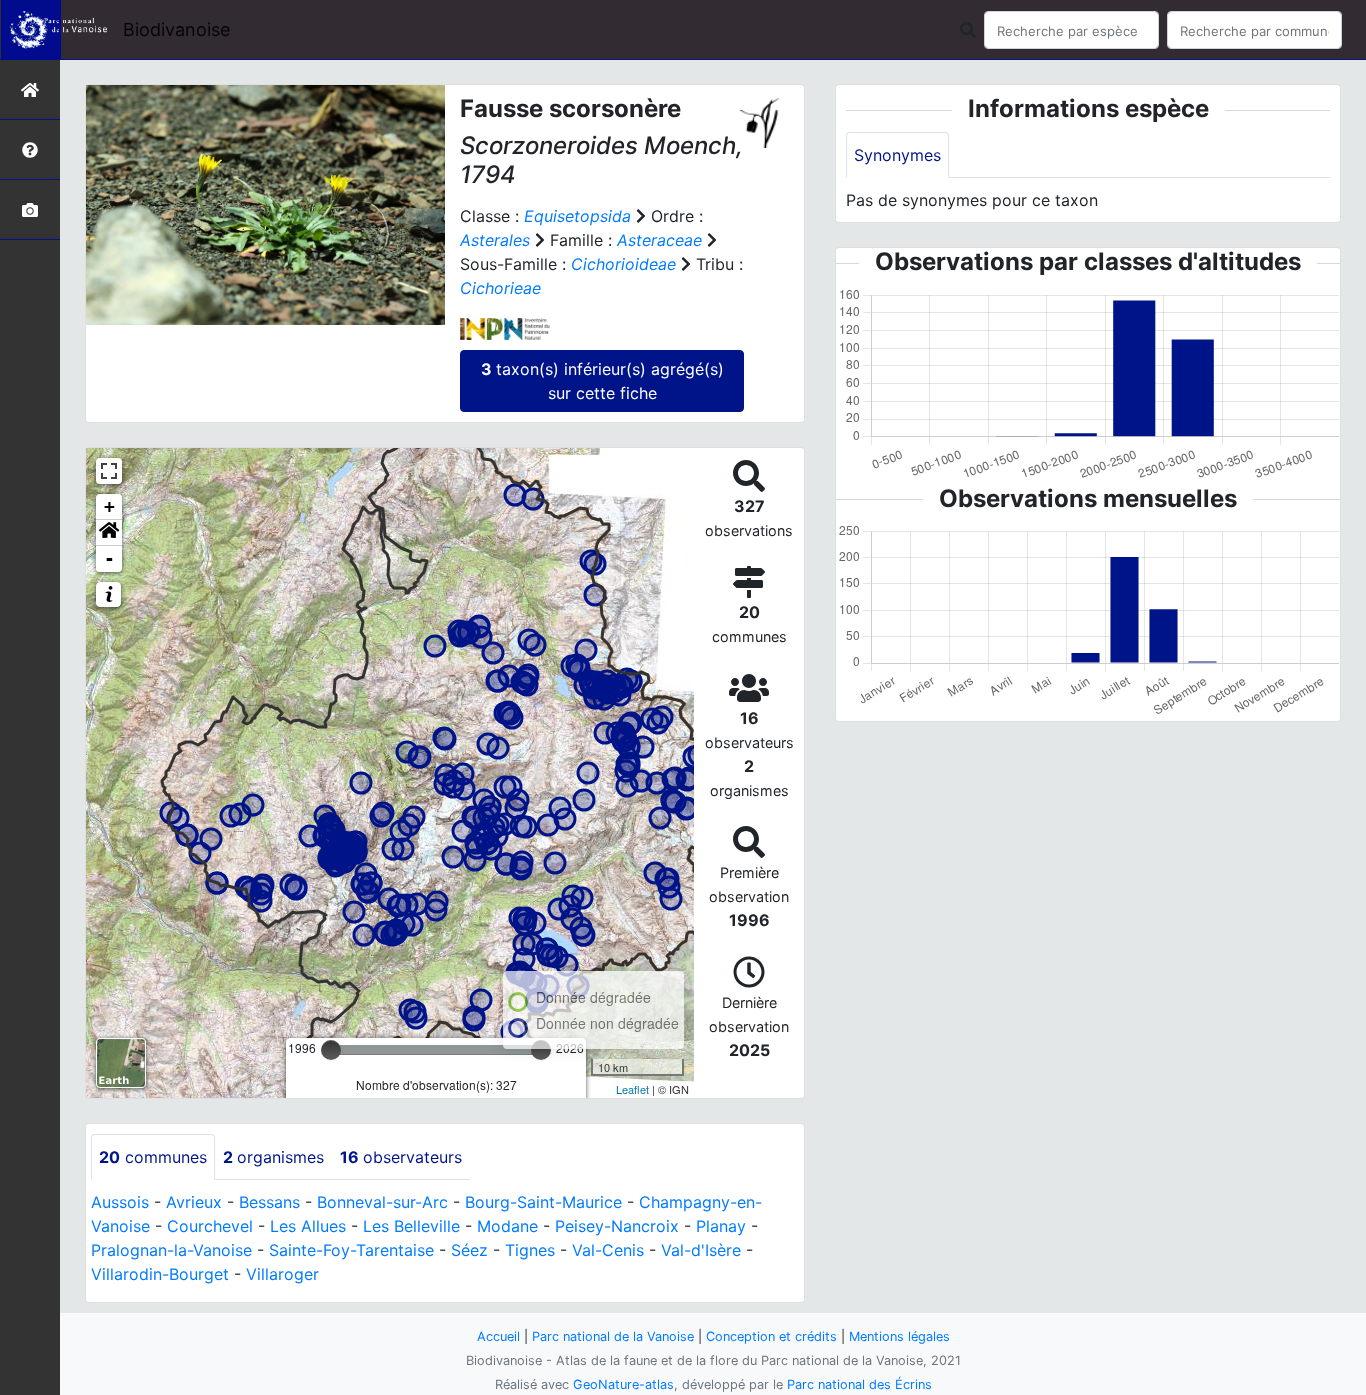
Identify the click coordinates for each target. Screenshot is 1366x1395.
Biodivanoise (176, 29)
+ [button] (109, 506)
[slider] (331, 1050)
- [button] (109, 558)
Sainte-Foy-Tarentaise (351, 1250)
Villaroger (282, 1274)
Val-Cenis (608, 1250)
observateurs (401, 1157)
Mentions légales (899, 1336)
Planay (721, 1226)
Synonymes (897, 155)
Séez (469, 1250)
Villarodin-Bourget (160, 1274)
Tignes (530, 1250)
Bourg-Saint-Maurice (543, 1202)
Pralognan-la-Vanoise (171, 1250)
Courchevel (210, 1226)
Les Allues (308, 1226)
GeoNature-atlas (623, 1384)
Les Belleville (411, 1226)
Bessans (269, 1202)
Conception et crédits (771, 1336)
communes (153, 1157)
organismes (273, 1157)
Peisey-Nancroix (617, 1226)
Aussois (120, 1202)
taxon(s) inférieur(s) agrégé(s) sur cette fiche (602, 381)
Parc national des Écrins (859, 1384)
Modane (507, 1226)
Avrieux (194, 1202)
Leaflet (632, 1089)
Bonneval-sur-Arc (382, 1202)
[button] (109, 533)
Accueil (498, 1336)
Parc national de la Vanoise (613, 1336)
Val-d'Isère (701, 1250)
